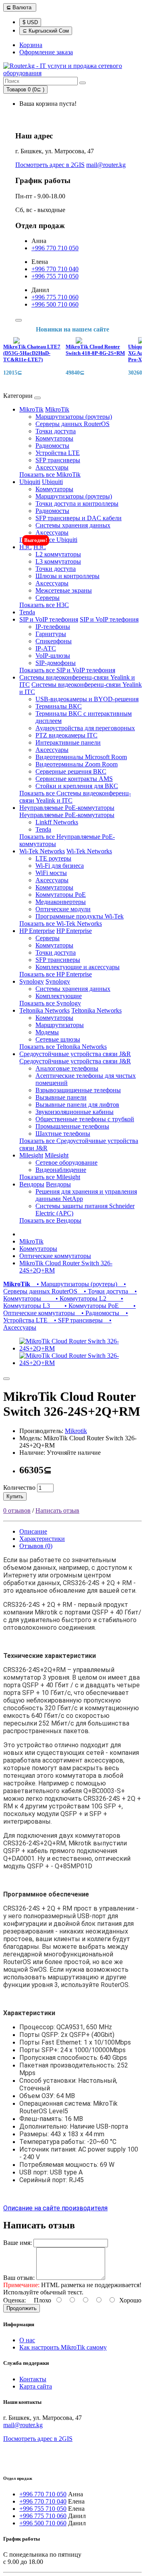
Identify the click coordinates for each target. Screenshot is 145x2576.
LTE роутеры (53, 858)
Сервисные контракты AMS (74, 779)
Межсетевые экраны (64, 590)
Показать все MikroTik (50, 475)
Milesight (31, 1155)
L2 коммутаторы (58, 554)
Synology (32, 981)
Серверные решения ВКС (71, 771)
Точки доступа (56, 431)
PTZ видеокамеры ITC (66, 735)
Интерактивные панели (68, 742)
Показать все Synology (50, 1003)
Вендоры (32, 1184)
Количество (19, 1488)
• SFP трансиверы (77, 1320)
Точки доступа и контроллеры (77, 503)
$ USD (30, 22)
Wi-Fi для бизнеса (60, 866)
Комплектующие (59, 996)
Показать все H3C (44, 605)
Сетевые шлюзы (58, 1039)
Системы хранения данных (73, 525)
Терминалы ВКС (59, 706)
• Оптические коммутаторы (69, 1309)
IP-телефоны (53, 627)
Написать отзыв (57, 1510)
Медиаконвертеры (61, 902)
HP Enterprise (37, 931)
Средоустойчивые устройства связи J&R (75, 1054)
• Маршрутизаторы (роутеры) (75, 1284)
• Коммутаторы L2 (75, 1298)
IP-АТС (46, 648)
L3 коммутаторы (58, 561)
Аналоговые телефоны (67, 1068)
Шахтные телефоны (63, 1134)
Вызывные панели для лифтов (77, 1105)
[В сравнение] (6, 1379)
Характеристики (42, 1539)
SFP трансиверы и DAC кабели (79, 518)
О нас (27, 2340)
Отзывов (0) (36, 1546)
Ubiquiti (30, 482)
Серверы (48, 598)
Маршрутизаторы (60, 1025)
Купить (15, 1496)
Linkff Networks (57, 822)
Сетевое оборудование (66, 1162)
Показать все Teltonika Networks (63, 1047)
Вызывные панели (61, 1097)
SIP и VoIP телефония (49, 619)
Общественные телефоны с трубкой (85, 1119)
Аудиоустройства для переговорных (85, 728)
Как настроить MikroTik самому (63, 2347)
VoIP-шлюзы (53, 656)
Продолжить (22, 2308)
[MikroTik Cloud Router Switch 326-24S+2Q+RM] (81, 1348)
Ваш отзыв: (19, 2278)
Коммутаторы (54, 438)
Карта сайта (36, 2386)
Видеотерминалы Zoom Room (77, 764)
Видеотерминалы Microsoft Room (81, 757)
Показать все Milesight (50, 1177)
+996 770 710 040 (55, 269)
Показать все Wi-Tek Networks (61, 924)
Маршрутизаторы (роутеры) (74, 417)
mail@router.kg (106, 165)
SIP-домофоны (56, 663)
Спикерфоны (54, 641)
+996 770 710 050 (55, 248)
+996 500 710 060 (55, 304)
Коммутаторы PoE (61, 895)
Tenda (27, 612)
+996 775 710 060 (55, 297)
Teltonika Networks (45, 1010)
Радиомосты (52, 446)
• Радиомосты (99, 1313)
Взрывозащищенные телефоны (78, 1090)
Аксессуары (52, 467)
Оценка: (14, 2300)
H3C (26, 547)
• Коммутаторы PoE (86, 1306)
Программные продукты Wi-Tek (80, 916)
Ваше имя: (18, 2243)
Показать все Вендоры (50, 1220)
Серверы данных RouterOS (72, 424)
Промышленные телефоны (72, 1126)
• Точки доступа (104, 1291)
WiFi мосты (51, 873)
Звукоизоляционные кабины (75, 1112)
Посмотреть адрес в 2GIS (50, 165)
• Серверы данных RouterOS (65, 1288)
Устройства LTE (58, 453)
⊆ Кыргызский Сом (46, 31)
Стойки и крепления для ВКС (77, 786)
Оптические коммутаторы (55, 1256)
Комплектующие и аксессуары (78, 967)
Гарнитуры (51, 634)
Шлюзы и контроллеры (67, 576)
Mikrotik (76, 1431)
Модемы (47, 1032)
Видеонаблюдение (61, 1170)
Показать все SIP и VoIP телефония (67, 670)
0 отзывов (17, 1510)
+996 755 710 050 (55, 276)
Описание (33, 1531)
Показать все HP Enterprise (56, 974)
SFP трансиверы (58, 460)
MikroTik (31, 409)
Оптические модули (63, 909)
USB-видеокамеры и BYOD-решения (87, 699)
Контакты (33, 2379)
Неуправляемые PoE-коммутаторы (67, 808)
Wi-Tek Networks (42, 851)
